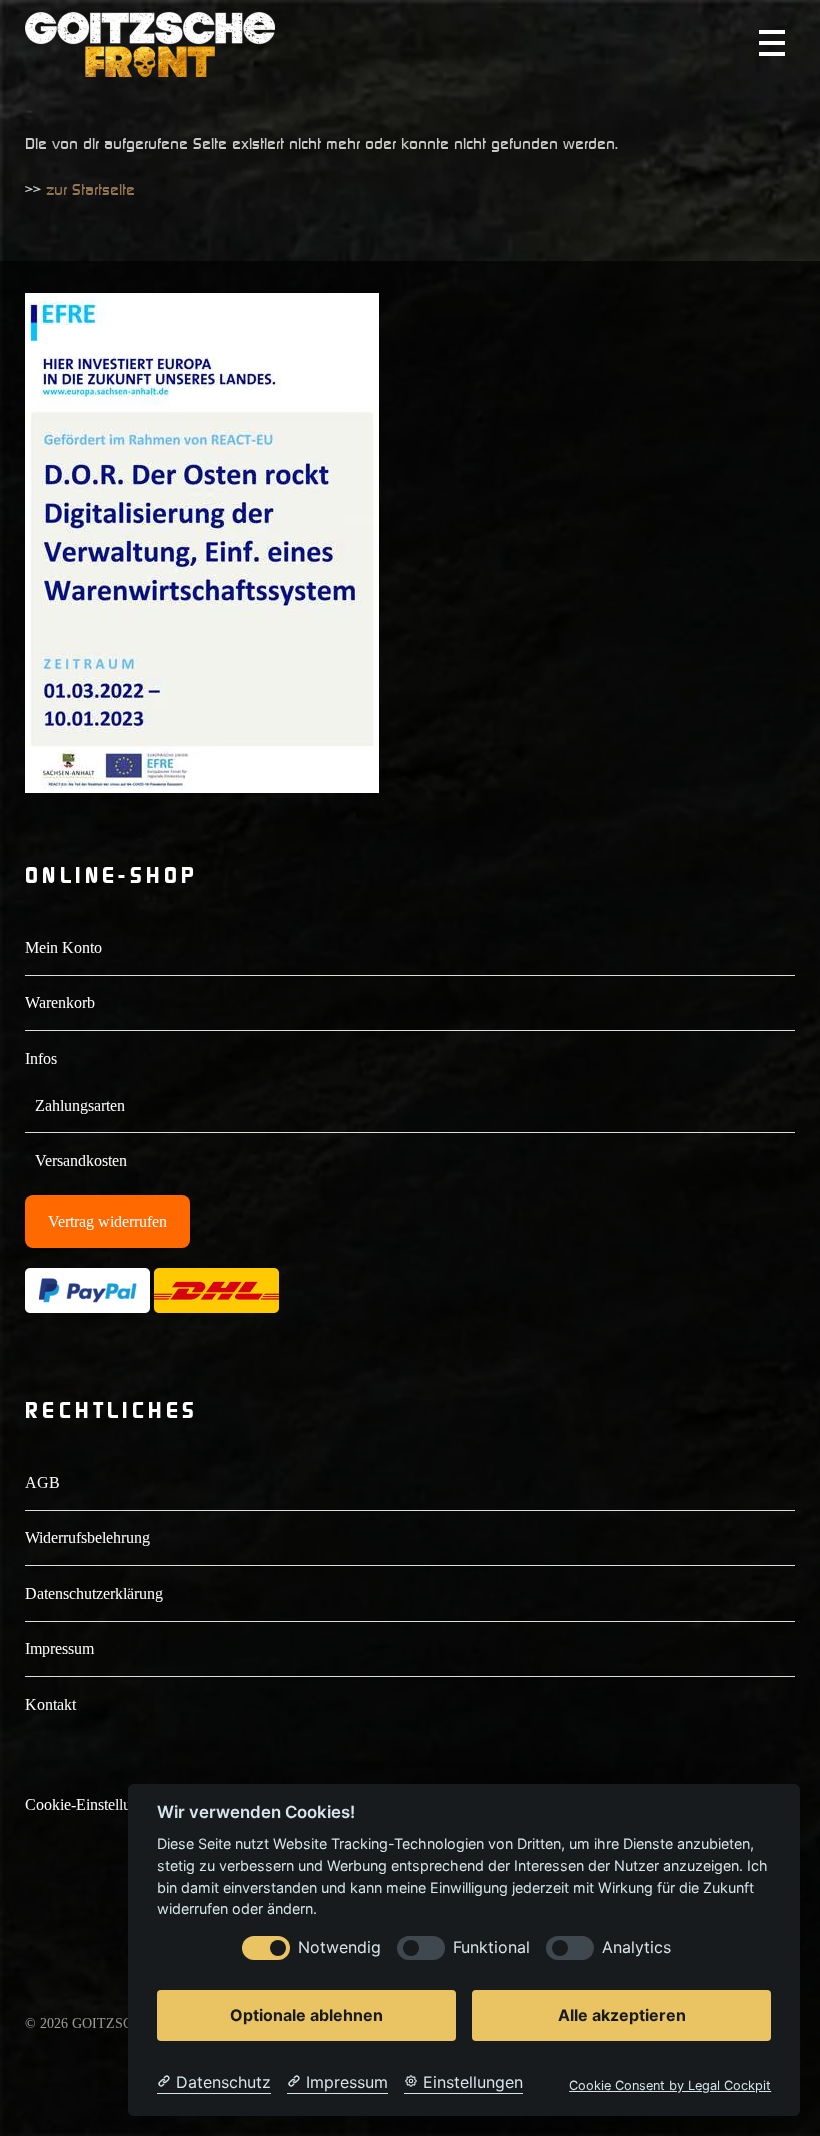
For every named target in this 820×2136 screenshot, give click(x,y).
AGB (42, 1482)
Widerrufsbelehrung (87, 1537)
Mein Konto (63, 947)
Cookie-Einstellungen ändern (117, 1804)
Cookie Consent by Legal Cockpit (670, 2085)
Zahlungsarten (80, 1105)
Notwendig (339, 1947)
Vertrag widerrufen (107, 1221)
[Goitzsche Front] (150, 68)
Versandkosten (81, 1160)
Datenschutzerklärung (94, 1593)
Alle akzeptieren (622, 2015)
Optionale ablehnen (306, 2015)
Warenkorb (60, 1002)
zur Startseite (90, 189)
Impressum (59, 1648)
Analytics (636, 1947)
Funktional (491, 1947)
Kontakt (50, 1704)
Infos (41, 1058)
